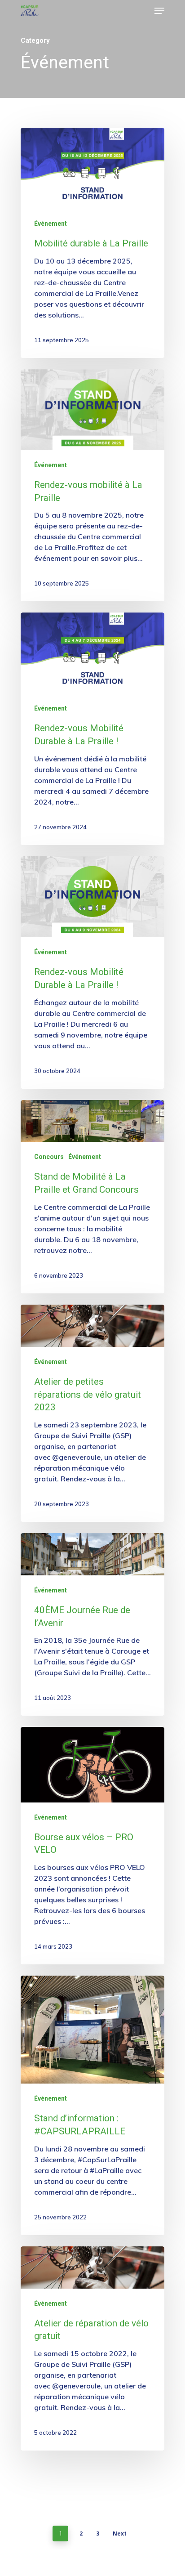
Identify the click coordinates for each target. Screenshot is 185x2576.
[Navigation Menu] (159, 11)
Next (120, 2534)
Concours (49, 1157)
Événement (51, 224)
